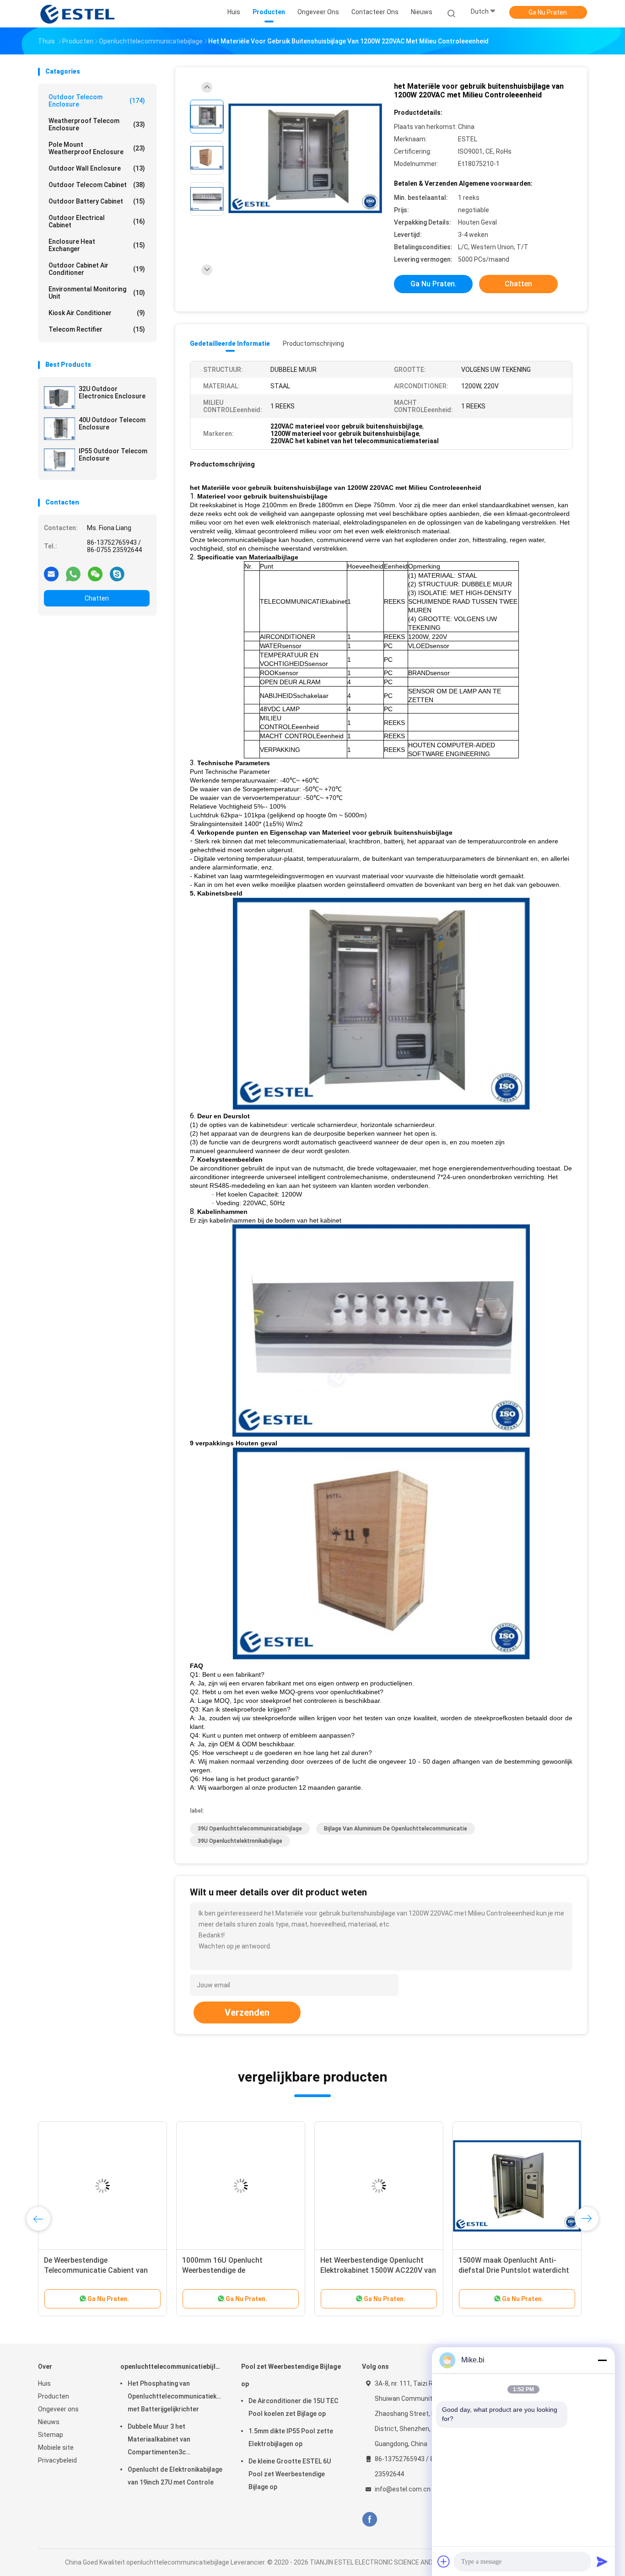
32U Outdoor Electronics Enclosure (112, 392)
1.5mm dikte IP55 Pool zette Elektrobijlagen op (291, 2437)
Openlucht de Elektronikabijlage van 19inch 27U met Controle (175, 2476)
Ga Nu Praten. (548, 12)
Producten (54, 2396)
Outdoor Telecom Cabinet (97, 185)
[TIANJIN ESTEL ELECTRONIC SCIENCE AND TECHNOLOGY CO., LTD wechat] (95, 574)
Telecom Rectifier (97, 329)
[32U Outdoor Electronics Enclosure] (59, 397)
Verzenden (247, 2012)
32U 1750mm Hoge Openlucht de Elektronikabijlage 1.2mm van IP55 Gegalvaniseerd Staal (101, 2270)
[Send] (602, 2561)
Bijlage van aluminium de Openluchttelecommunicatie (396, 1829)
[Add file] (444, 2561)
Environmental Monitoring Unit (97, 293)
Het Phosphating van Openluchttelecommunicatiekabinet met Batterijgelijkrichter (175, 2396)
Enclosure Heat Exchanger (97, 245)
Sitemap (51, 2435)
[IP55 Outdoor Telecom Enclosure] (59, 460)
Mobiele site (56, 2447)
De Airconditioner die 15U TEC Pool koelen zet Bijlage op (293, 2407)
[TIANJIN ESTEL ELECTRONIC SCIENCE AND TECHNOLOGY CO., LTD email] (51, 574)
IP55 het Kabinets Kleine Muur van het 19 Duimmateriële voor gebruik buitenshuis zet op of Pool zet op (378, 2270)
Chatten (97, 598)
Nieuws (49, 2422)
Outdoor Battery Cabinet (97, 201)
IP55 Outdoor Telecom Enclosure (113, 455)
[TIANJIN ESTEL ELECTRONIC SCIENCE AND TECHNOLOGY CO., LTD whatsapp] (73, 574)
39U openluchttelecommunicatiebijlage (250, 1829)
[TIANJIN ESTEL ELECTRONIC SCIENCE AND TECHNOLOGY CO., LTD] (78, 14)
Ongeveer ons (58, 2409)
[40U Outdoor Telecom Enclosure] (59, 429)
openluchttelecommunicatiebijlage (172, 2367)
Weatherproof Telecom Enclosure (97, 124)
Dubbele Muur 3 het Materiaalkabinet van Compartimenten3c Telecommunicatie (159, 2441)
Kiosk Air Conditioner (97, 313)
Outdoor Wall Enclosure (97, 168)
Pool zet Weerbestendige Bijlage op (291, 2375)
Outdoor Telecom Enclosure (97, 101)
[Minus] (602, 2360)
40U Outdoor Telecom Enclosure (112, 424)
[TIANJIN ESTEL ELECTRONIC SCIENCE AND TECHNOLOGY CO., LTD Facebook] (369, 2520)
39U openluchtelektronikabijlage (240, 1841)
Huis (44, 2383)
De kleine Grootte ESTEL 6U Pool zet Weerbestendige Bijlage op (290, 2474)
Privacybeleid (57, 2460)
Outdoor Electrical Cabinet (97, 221)
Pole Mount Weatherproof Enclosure (97, 148)
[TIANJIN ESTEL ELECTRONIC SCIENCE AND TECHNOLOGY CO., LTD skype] (117, 574)
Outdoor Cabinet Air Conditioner (97, 269)
